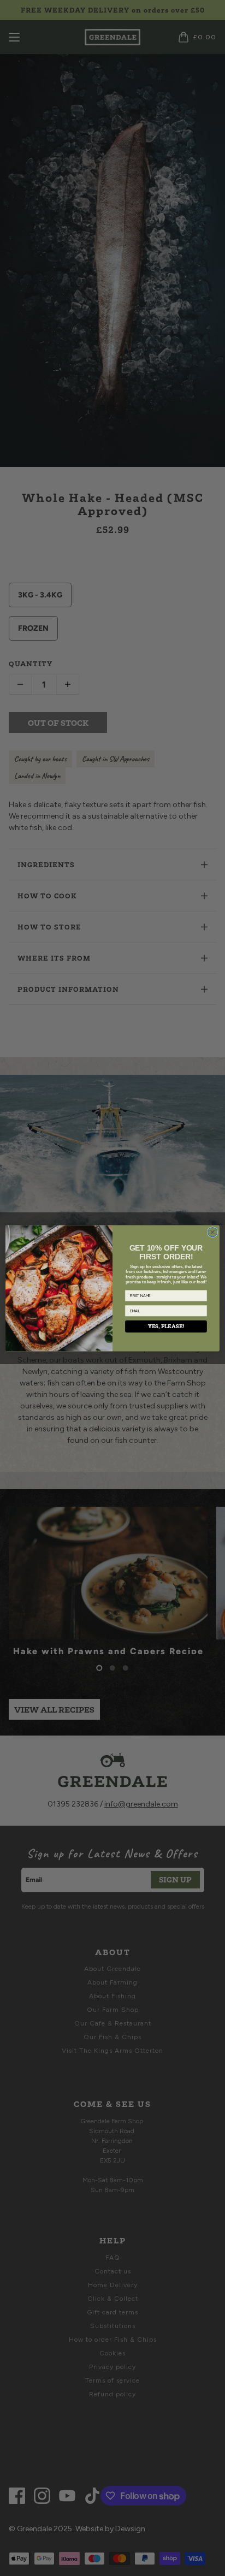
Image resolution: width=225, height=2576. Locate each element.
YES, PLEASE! (166, 1326)
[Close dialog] (212, 1232)
